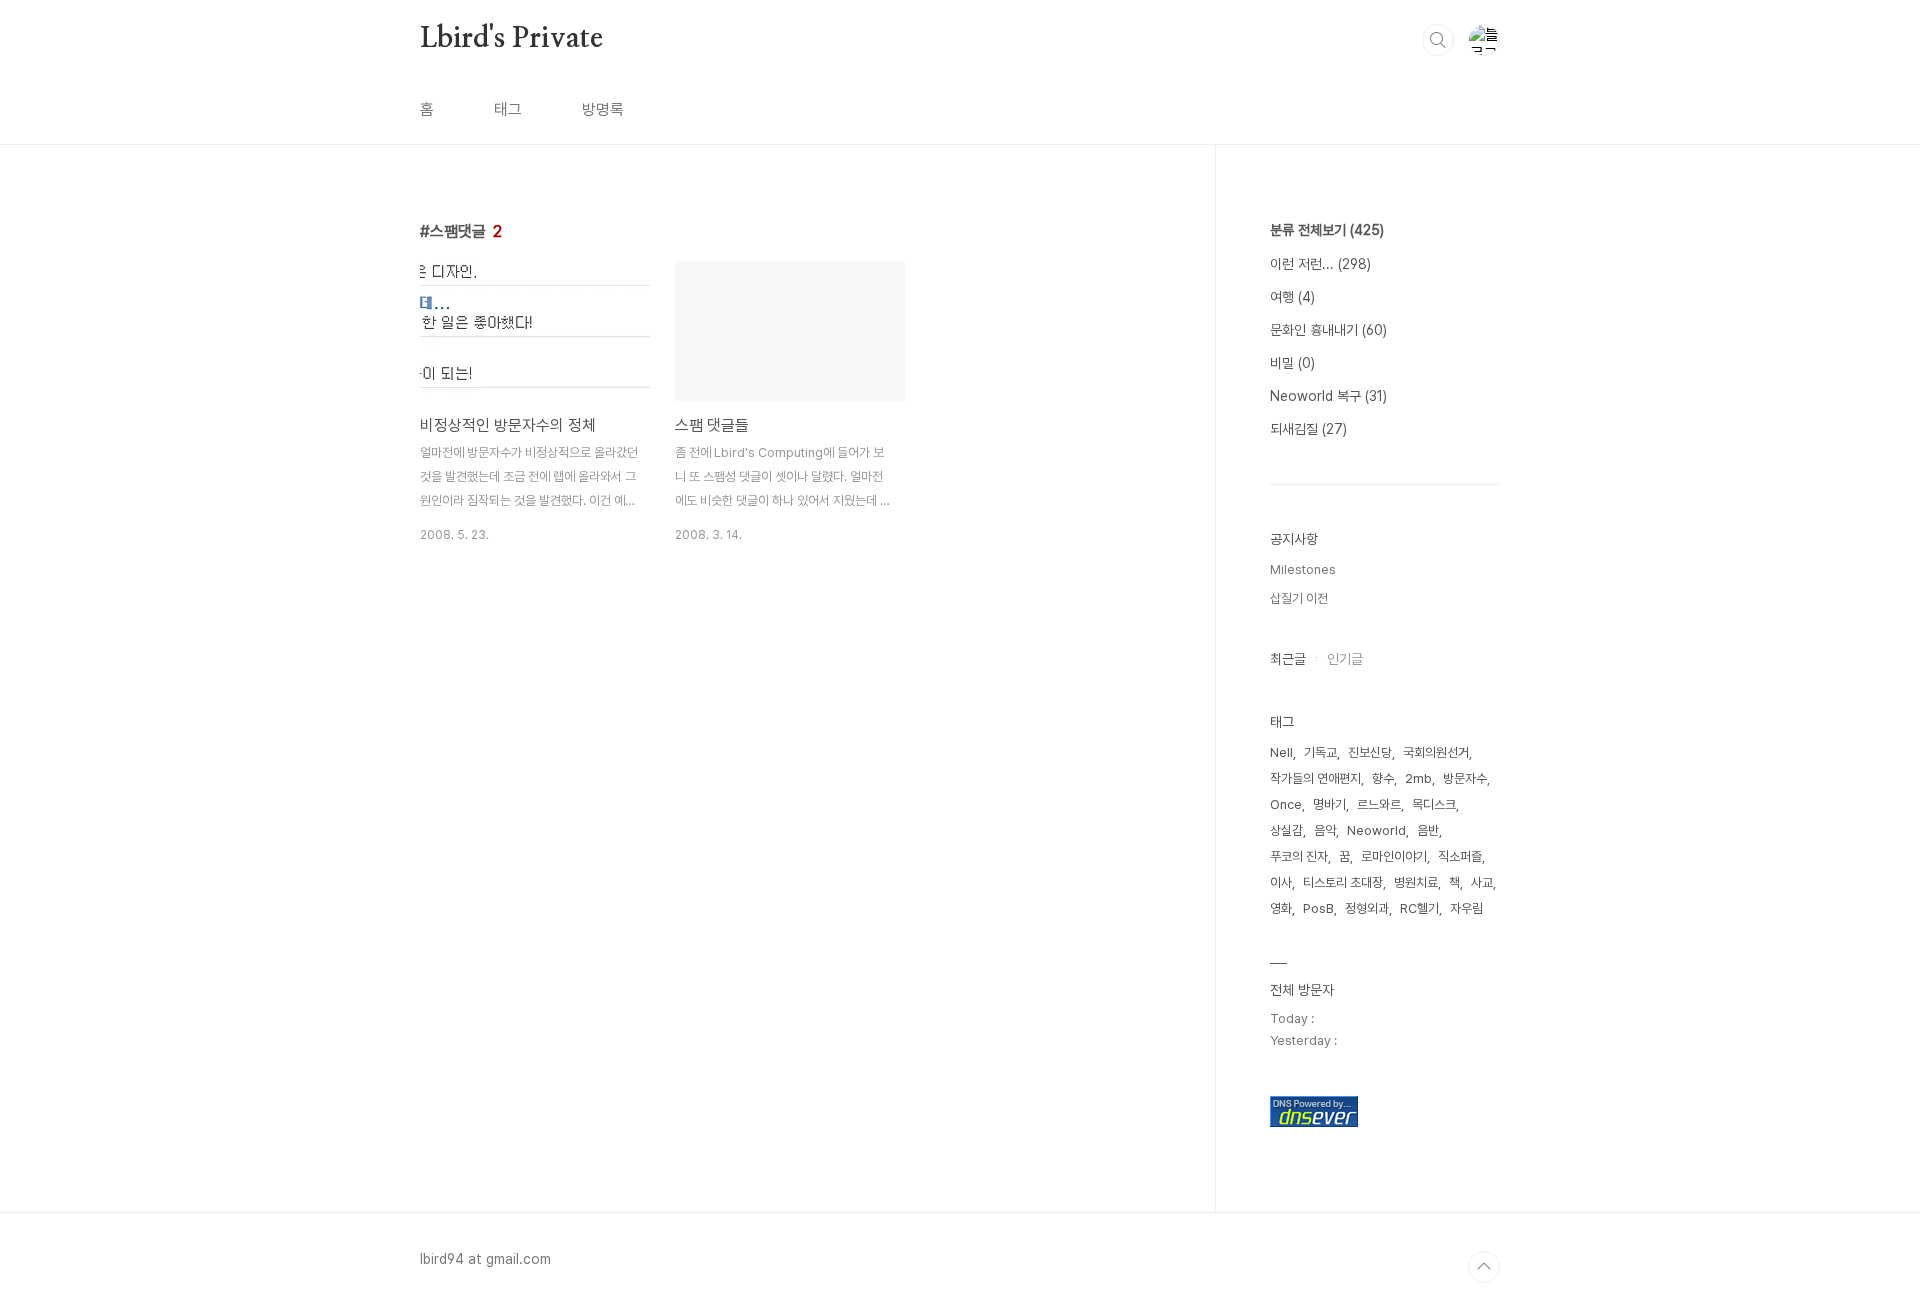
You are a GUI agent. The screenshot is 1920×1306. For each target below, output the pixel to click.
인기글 (1345, 659)
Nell (1281, 752)
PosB (1318, 908)
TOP (1484, 1267)
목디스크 (1434, 804)
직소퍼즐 (1460, 856)
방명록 (603, 109)
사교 (1482, 882)
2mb (1418, 778)
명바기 (1329, 804)
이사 (1281, 882)
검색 (1438, 40)
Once (1286, 804)
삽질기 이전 (1299, 598)
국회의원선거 (1436, 752)
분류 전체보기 (1327, 230)
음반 (1428, 830)
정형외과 (1367, 908)
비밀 (1292, 363)
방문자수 (1465, 778)
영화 (1281, 908)
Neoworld (1376, 830)
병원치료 (1416, 882)
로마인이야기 (1394, 856)
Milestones (1303, 569)
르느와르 (1379, 804)
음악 (1325, 830)
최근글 (1288, 659)
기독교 (1320, 752)
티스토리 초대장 (1343, 882)
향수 (1383, 778)
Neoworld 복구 (1328, 396)
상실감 (1286, 830)
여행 (1292, 297)
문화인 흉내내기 (1328, 330)
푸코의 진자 (1299, 856)
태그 (508, 109)
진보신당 (1370, 752)
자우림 (1466, 908)
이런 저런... (1320, 264)
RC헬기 (1419, 908)
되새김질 (1308, 429)
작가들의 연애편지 (1315, 778)
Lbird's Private (511, 39)
